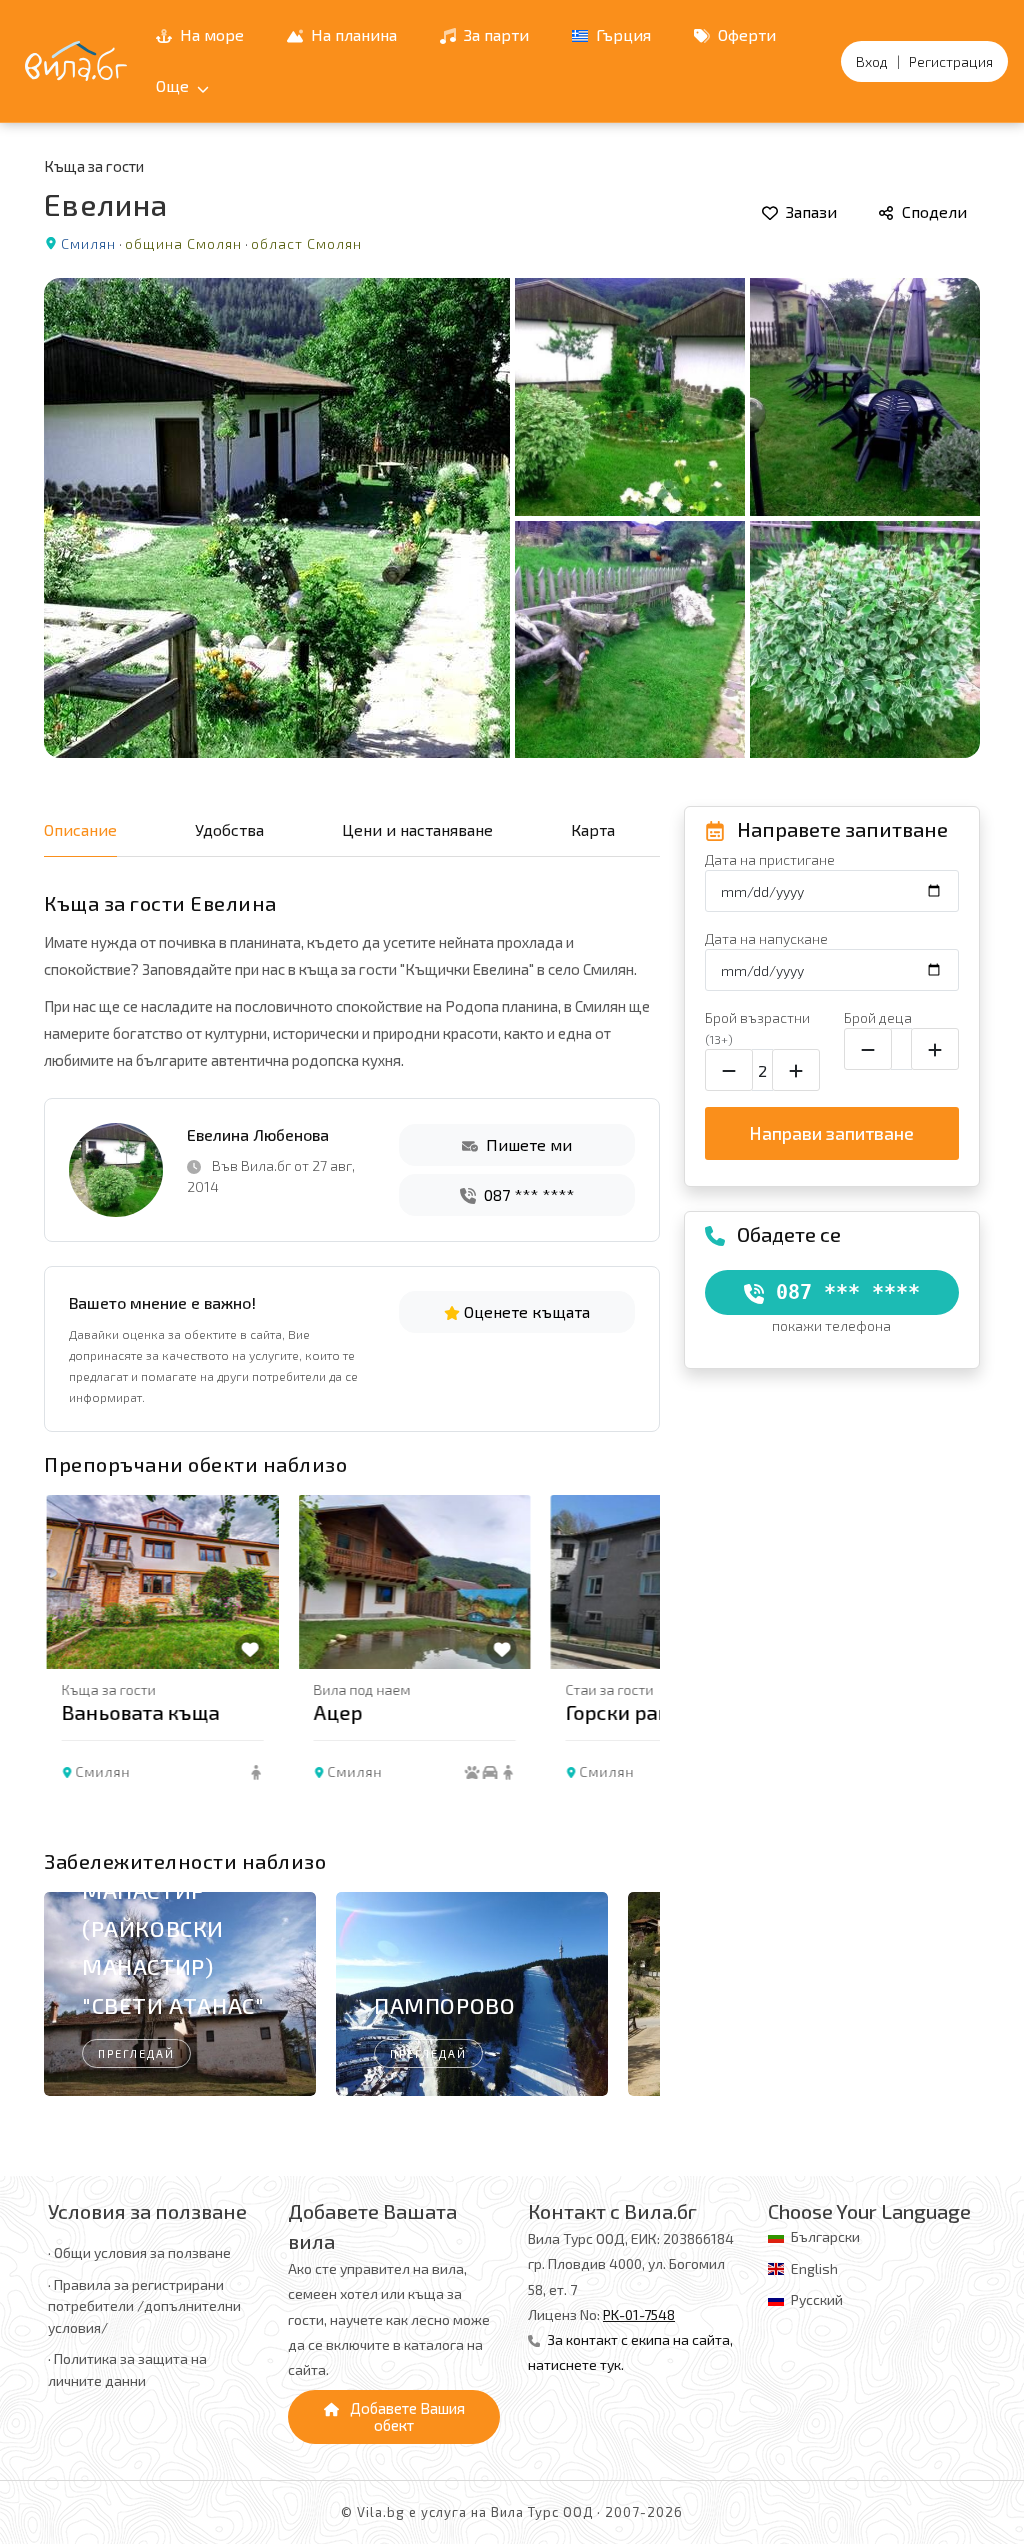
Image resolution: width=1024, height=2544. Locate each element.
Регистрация (951, 61)
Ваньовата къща (138, 1712)
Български (825, 2236)
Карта (593, 829)
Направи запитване (831, 1133)
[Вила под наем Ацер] (412, 1582)
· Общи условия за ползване (139, 2252)
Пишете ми (527, 1144)
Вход (872, 61)
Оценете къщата (525, 1311)
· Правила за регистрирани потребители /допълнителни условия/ (144, 2306)
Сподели (932, 211)
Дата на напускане (766, 938)
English (814, 2268)
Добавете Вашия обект (406, 2416)
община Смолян (183, 243)
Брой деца (878, 1017)
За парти (494, 34)
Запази (809, 211)
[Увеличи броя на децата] (935, 1049)
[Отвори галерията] (512, 518)
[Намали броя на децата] (868, 1049)
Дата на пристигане (770, 859)
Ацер (335, 1712)
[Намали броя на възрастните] (729, 1070)
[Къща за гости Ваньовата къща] (160, 1582)
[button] (636, 1665)
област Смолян (306, 243)
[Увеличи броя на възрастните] (796, 1070)
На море (210, 34)
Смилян (88, 243)
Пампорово (444, 2005)
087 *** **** (527, 1194)
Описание (80, 829)
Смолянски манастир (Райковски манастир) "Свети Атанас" (173, 1928)
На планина (352, 34)
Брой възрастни (757, 1027)
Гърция (621, 34)
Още (174, 85)
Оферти (745, 34)
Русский (817, 2299)
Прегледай (136, 2053)
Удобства (229, 829)
